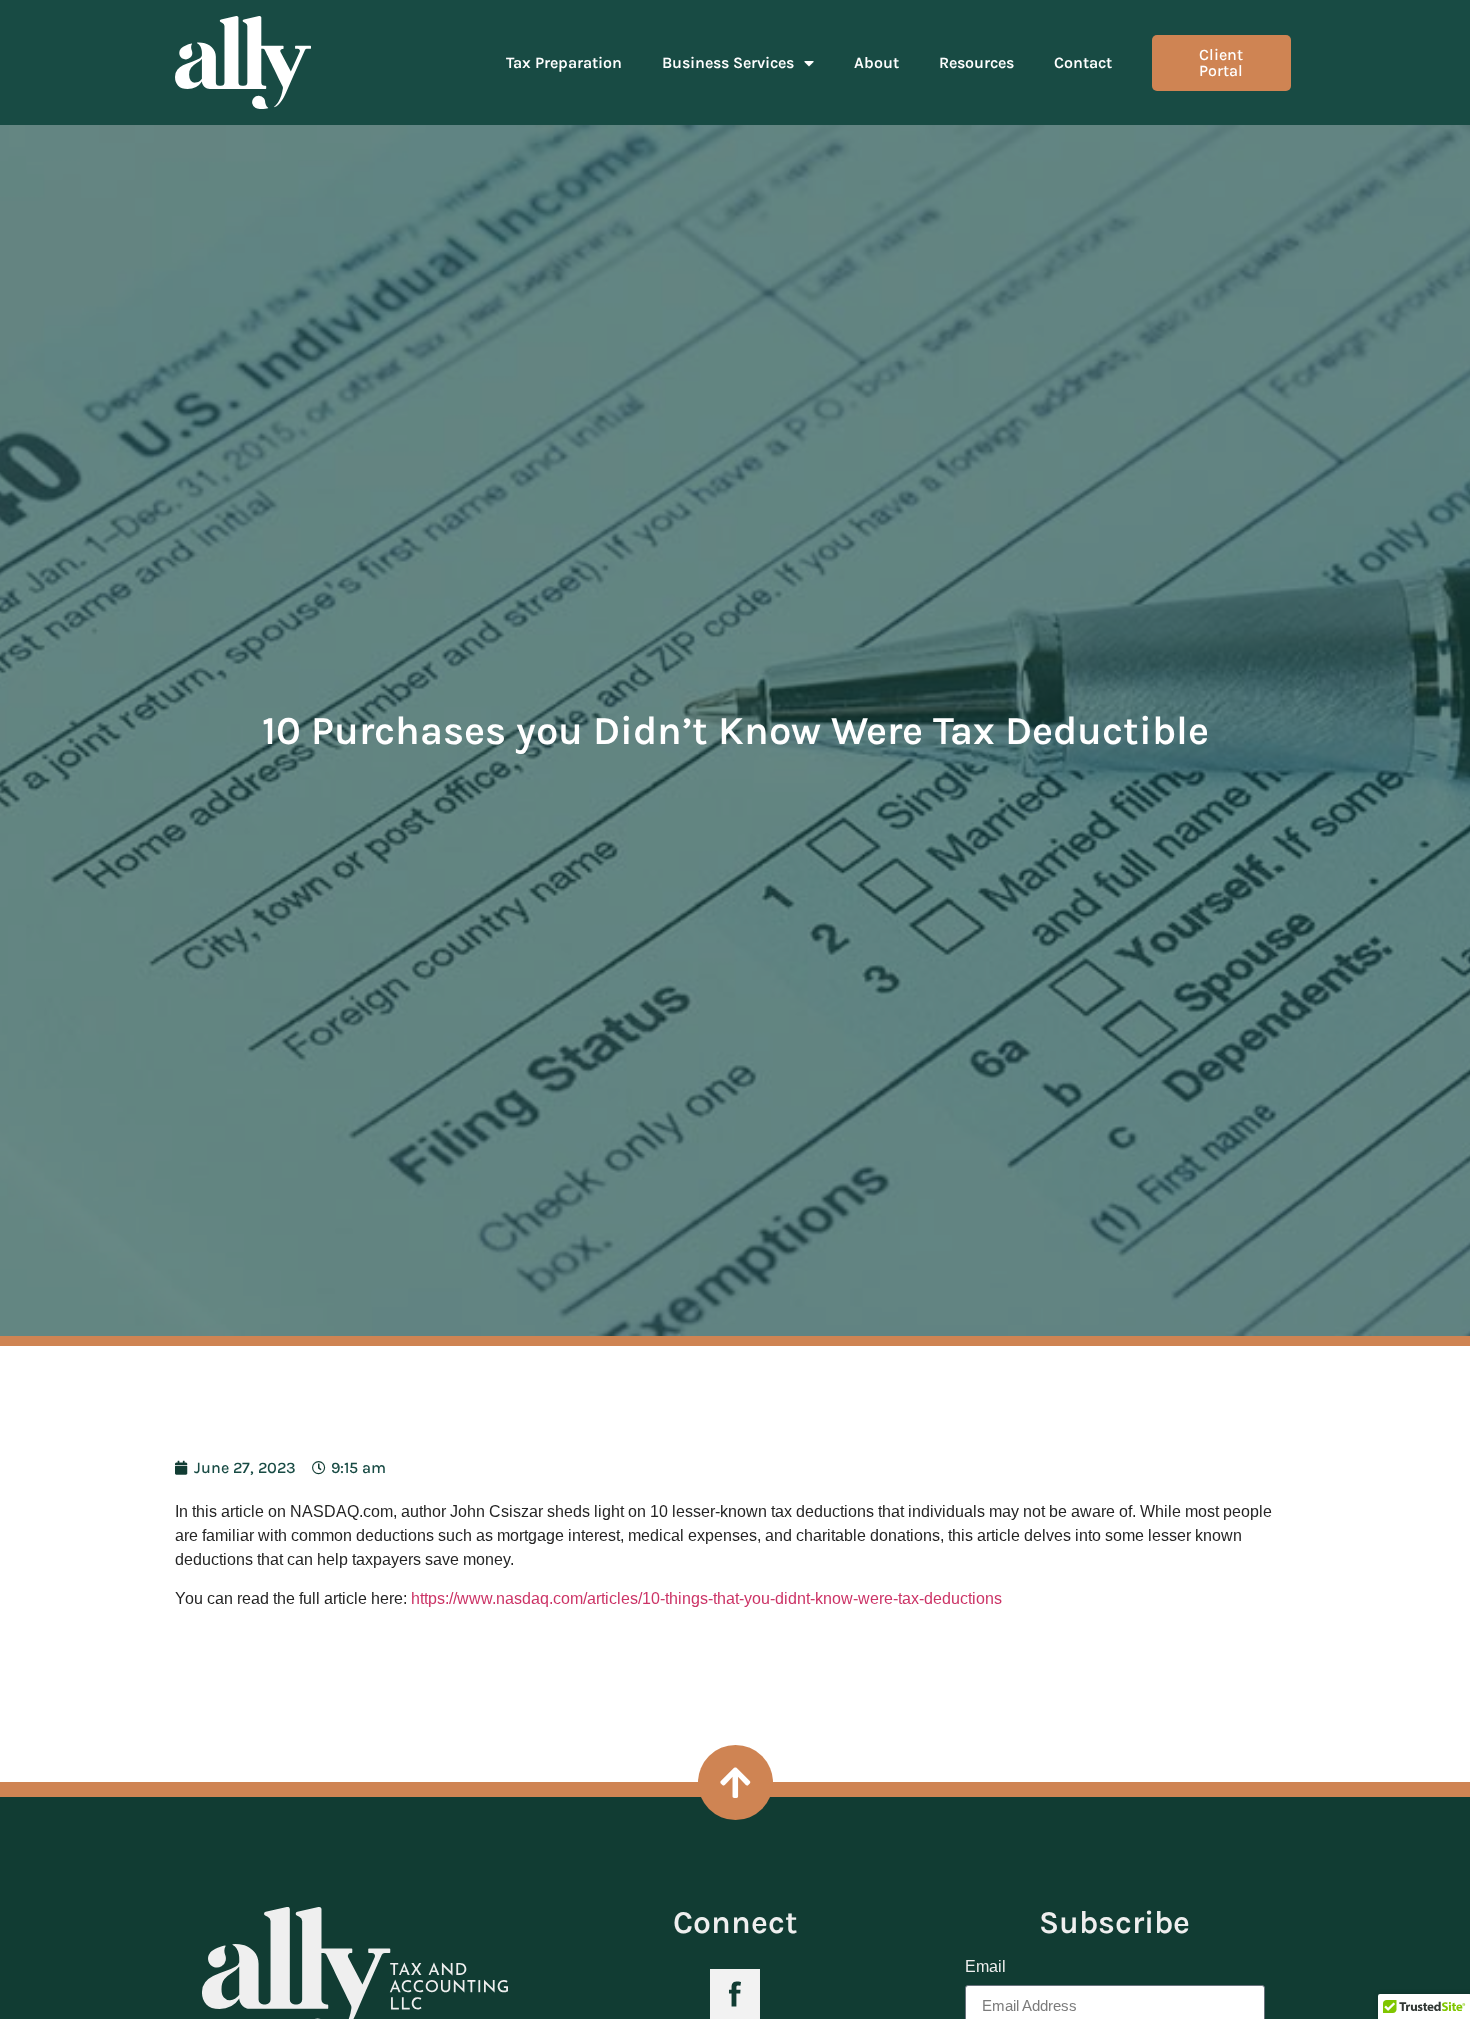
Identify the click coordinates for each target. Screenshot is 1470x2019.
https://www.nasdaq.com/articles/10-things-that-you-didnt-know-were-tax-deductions (706, 1598)
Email (985, 1967)
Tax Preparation (564, 62)
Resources (976, 62)
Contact (1083, 62)
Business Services (728, 62)
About (876, 62)
